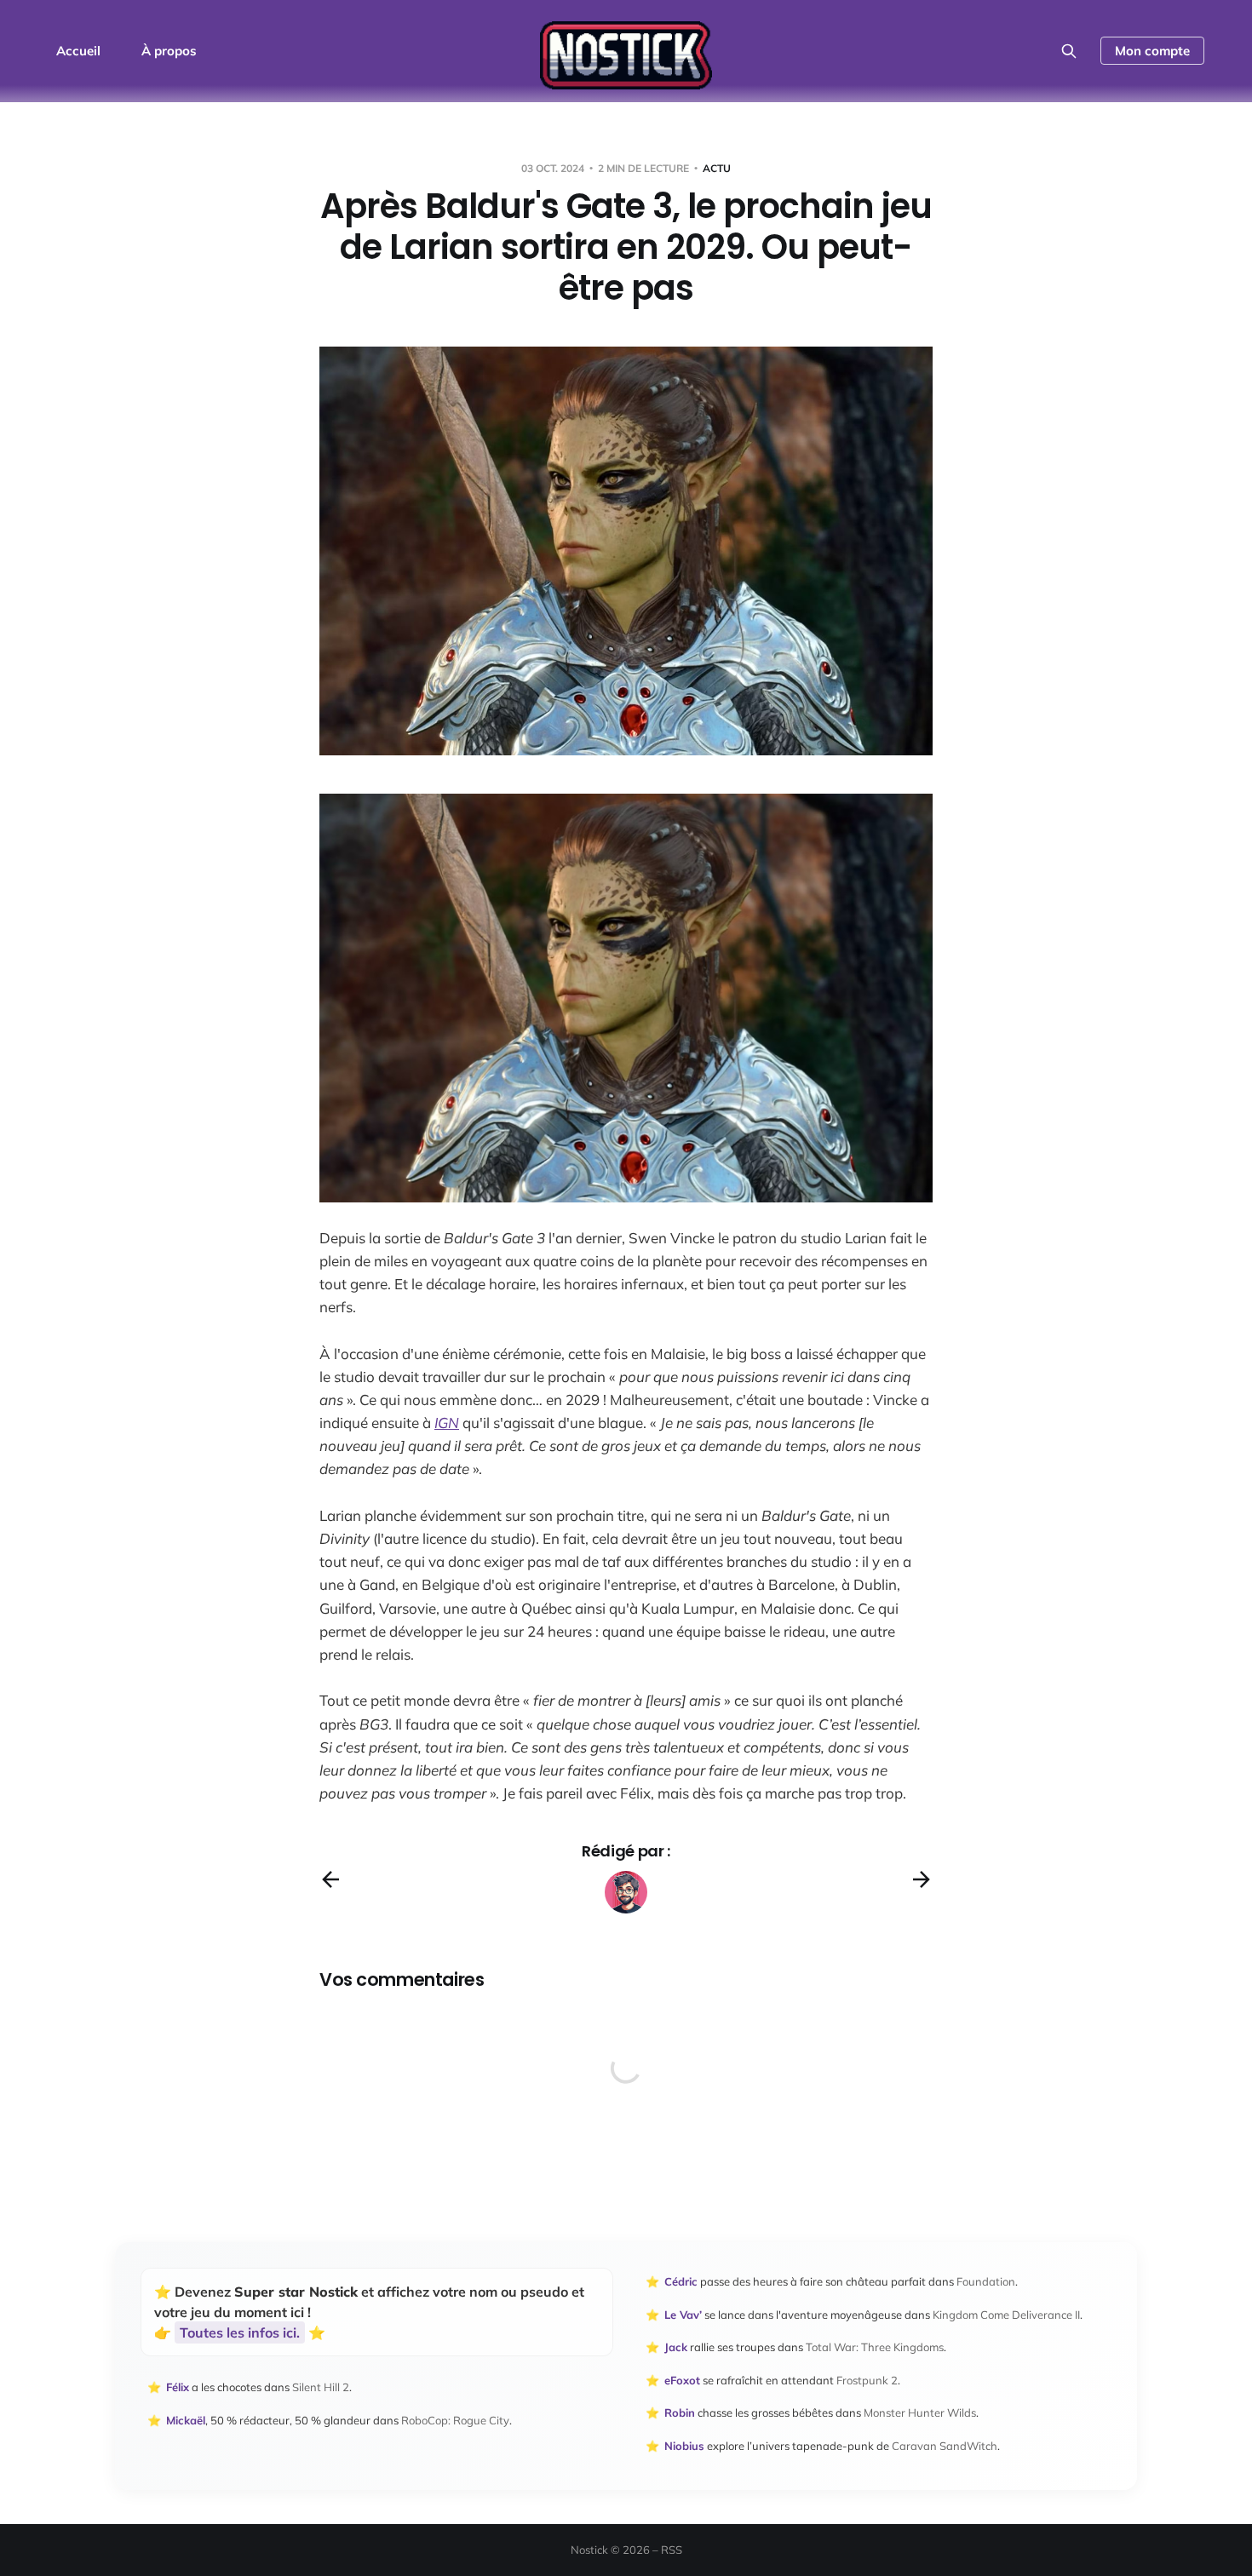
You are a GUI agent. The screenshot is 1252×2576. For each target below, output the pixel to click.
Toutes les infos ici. (240, 2332)
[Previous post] (330, 1879)
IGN (447, 1423)
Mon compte (1152, 51)
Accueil (78, 51)
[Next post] (922, 1879)
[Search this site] (1069, 51)
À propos (169, 51)
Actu (717, 168)
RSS (672, 2550)
